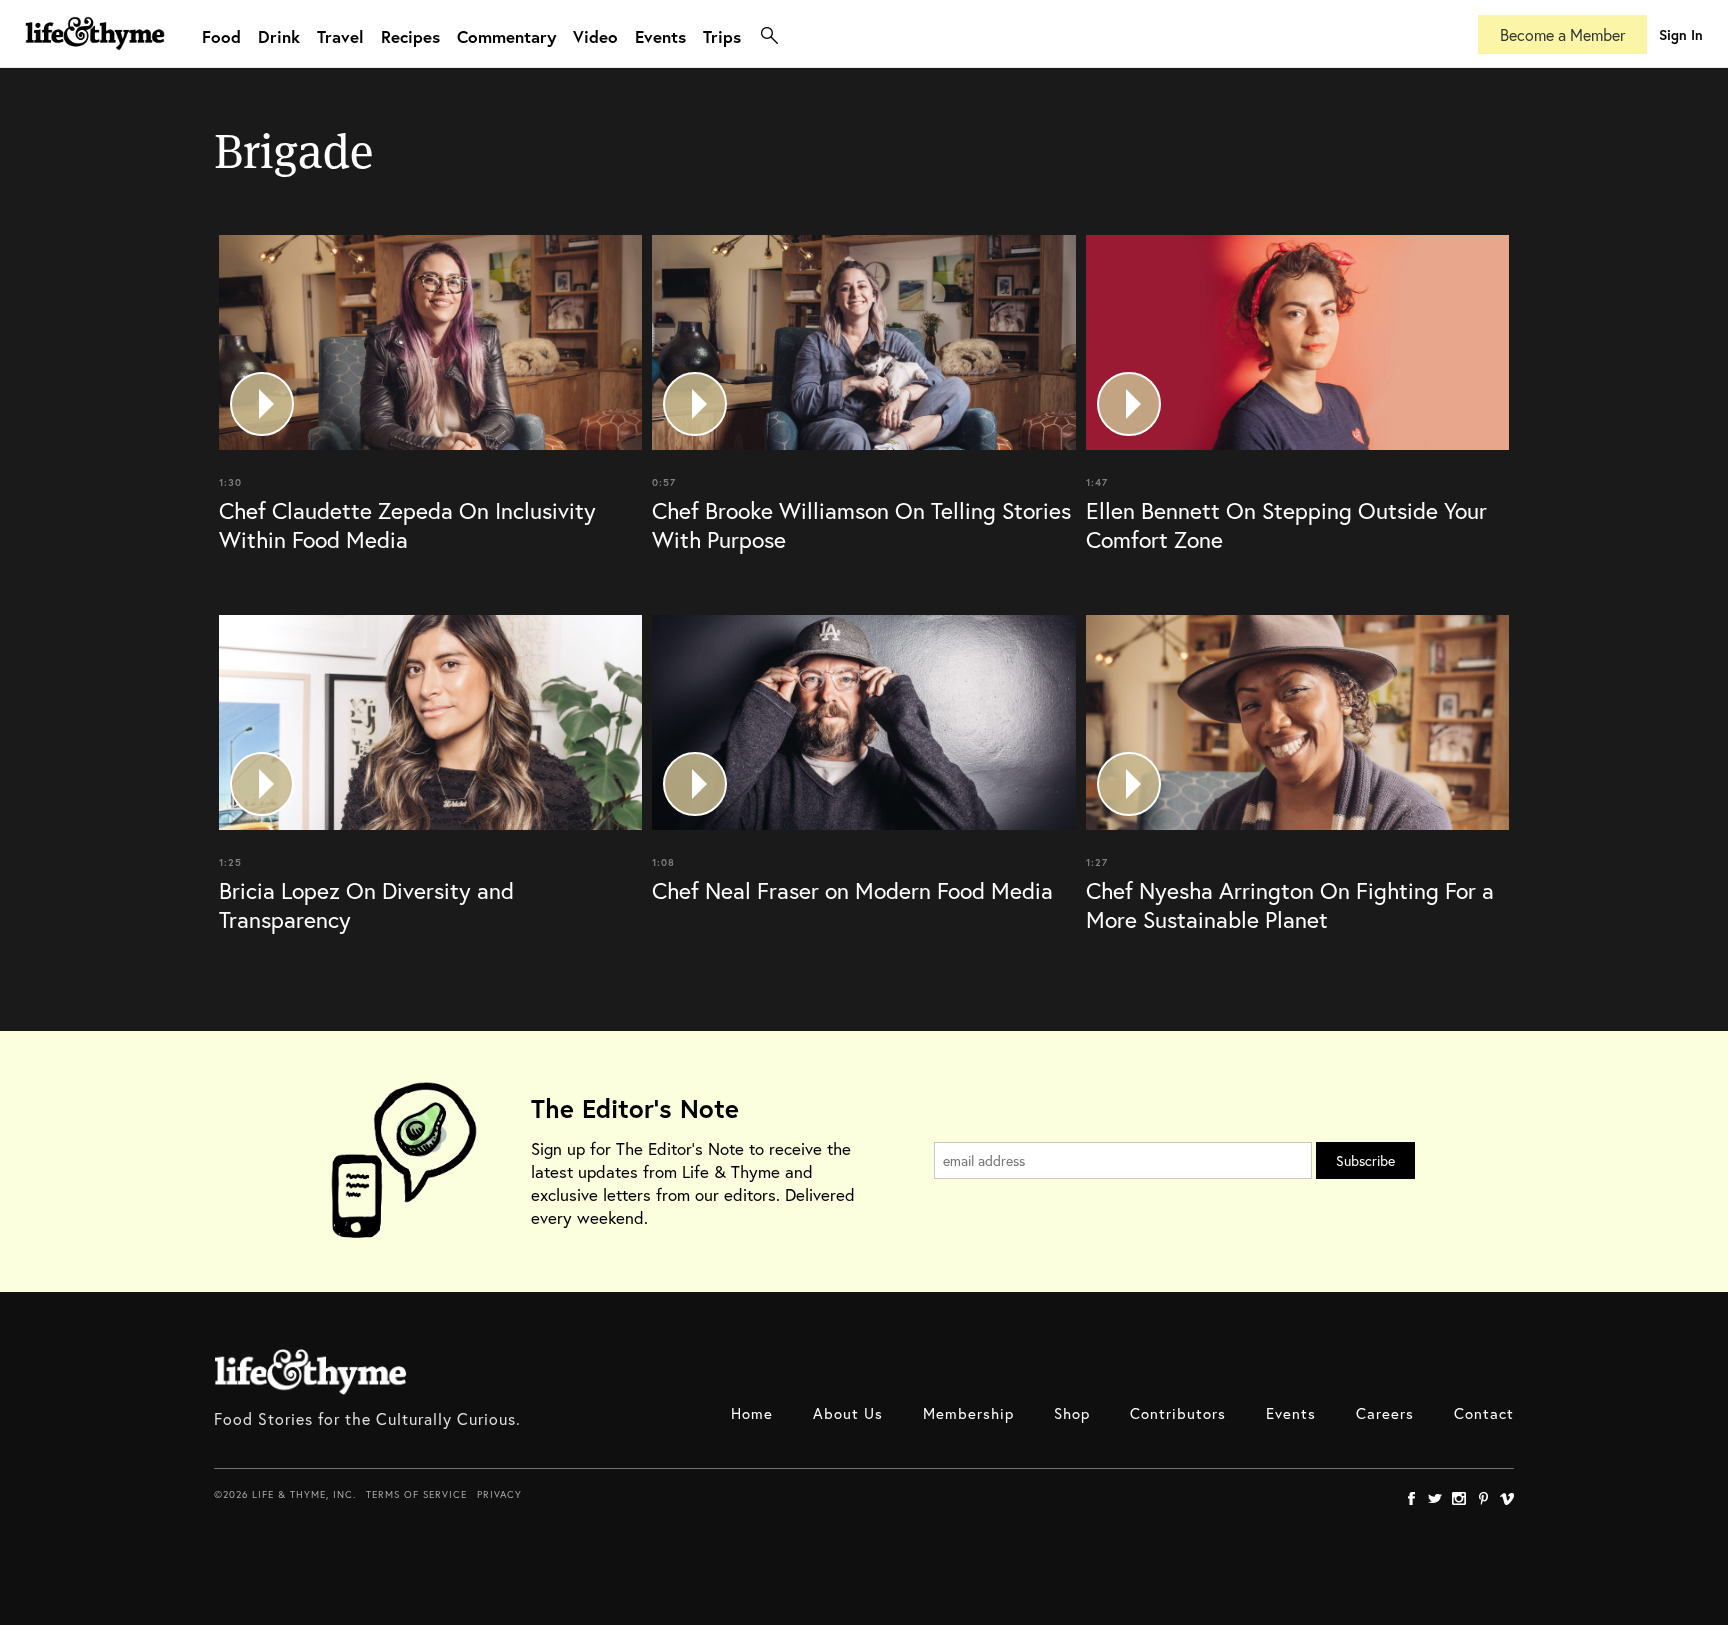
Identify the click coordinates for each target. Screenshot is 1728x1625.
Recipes (410, 36)
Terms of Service (416, 1494)
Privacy (499, 1494)
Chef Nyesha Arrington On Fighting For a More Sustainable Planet (1290, 904)
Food (221, 36)
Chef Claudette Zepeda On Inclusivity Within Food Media (407, 524)
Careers (1385, 1413)
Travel (340, 36)
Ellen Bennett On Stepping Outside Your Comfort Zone (1286, 524)
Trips (722, 36)
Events (660, 36)
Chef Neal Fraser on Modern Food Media (852, 890)
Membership (968, 1413)
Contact (1484, 1413)
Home (752, 1413)
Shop (1072, 1413)
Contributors (1178, 1413)
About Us (848, 1413)
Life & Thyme (310, 1372)
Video (595, 36)
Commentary (506, 36)
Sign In (1681, 34)
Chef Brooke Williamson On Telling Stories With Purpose (861, 524)
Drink (279, 36)
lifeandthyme (95, 54)
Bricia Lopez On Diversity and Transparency (366, 904)
